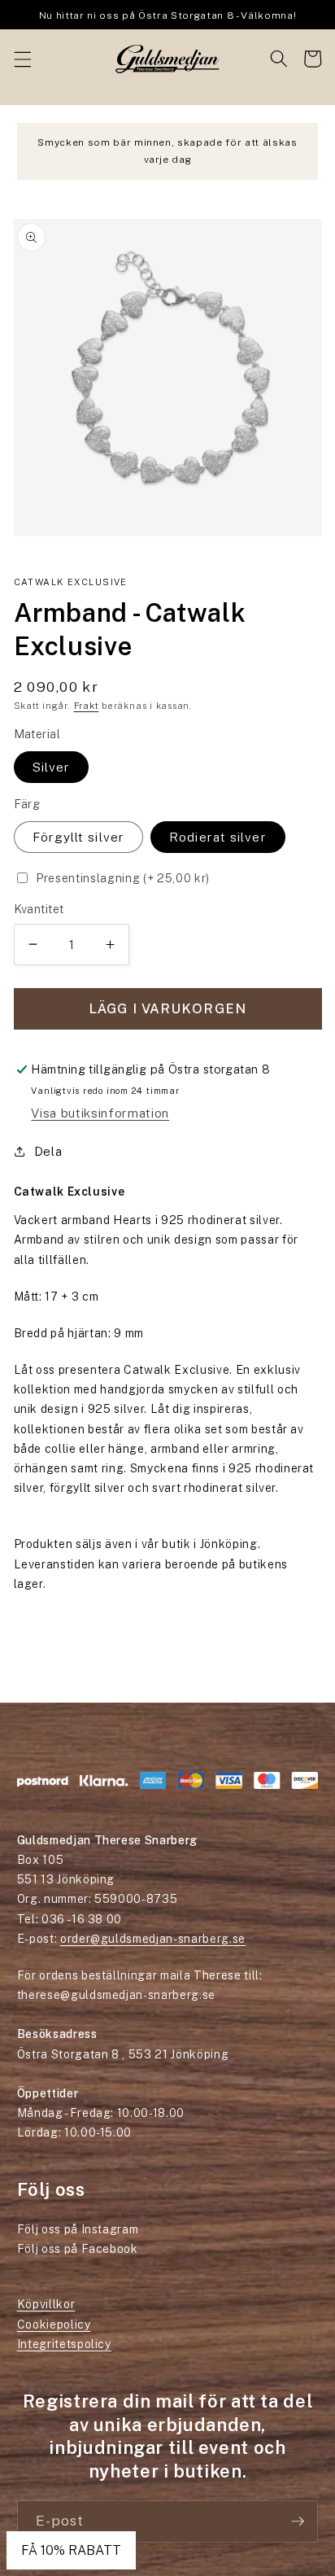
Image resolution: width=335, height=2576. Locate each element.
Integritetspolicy (64, 2344)
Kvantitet (39, 909)
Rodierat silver (218, 837)
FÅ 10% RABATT (71, 2550)
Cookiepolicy (54, 2325)
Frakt (87, 706)
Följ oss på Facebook (78, 2249)
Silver (52, 767)
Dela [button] (48, 1151)
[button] (22, 59)
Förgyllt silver (79, 837)
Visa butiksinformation (100, 1113)
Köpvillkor (46, 2304)
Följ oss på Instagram (78, 2229)
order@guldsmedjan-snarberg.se (153, 1939)
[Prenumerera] (298, 2521)
